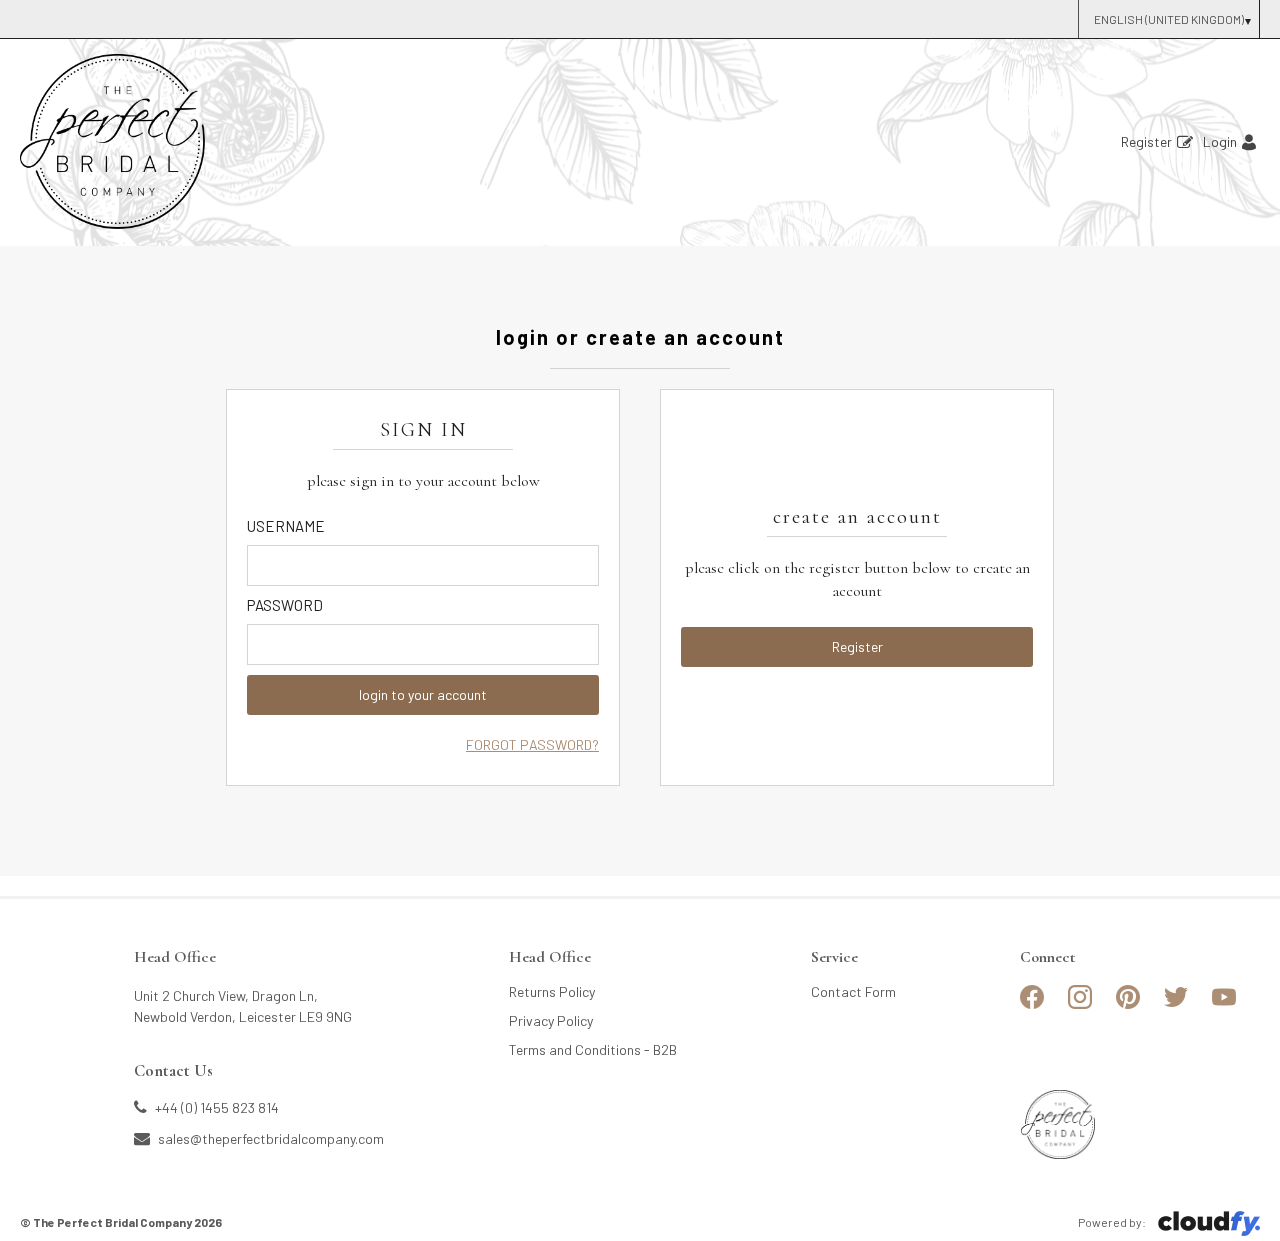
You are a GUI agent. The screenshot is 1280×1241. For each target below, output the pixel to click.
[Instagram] (1080, 1005)
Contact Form (853, 991)
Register (1146, 141)
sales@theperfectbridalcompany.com (269, 1138)
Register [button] (857, 646)
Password (285, 605)
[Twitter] (1176, 1005)
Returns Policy (552, 991)
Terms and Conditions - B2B (593, 1049)
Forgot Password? (532, 744)
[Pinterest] (1128, 1005)
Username (286, 526)
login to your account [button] (423, 694)
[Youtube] (1224, 1005)
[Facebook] (1032, 1005)
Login (1220, 141)
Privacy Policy (551, 1020)
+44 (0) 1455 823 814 (215, 1107)
